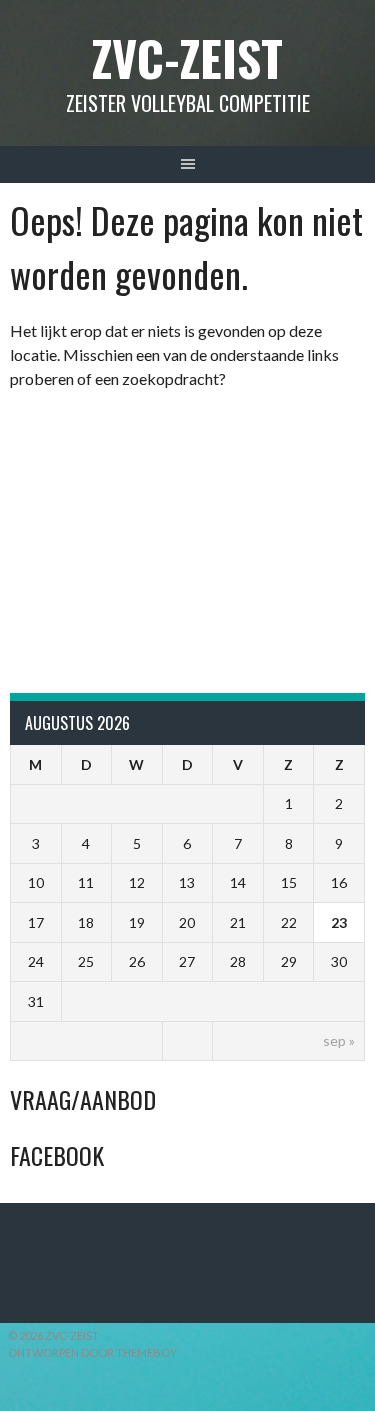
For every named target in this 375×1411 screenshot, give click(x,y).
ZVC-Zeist (187, 57)
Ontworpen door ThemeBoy (92, 1352)
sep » (339, 1040)
